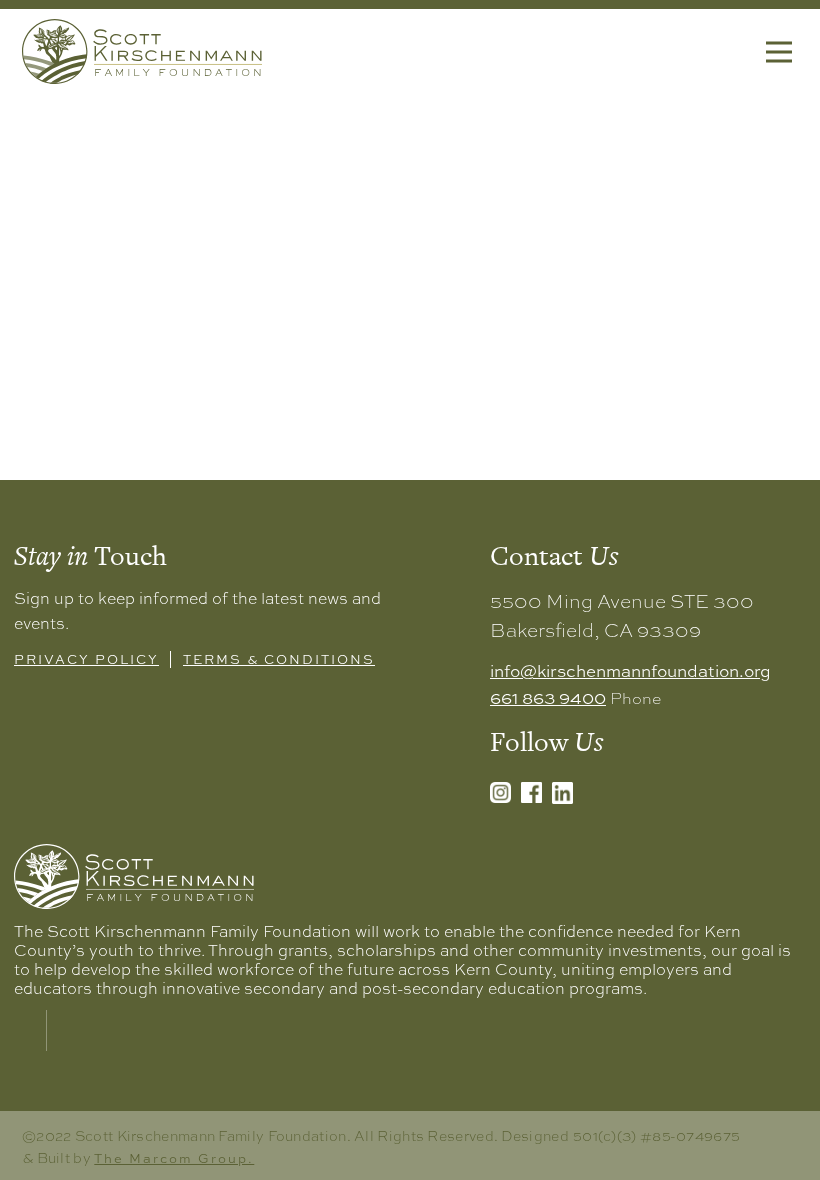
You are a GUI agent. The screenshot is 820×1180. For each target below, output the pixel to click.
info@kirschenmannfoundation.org (630, 670)
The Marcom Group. (174, 1157)
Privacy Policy (86, 658)
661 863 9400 (548, 697)
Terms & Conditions (279, 658)
